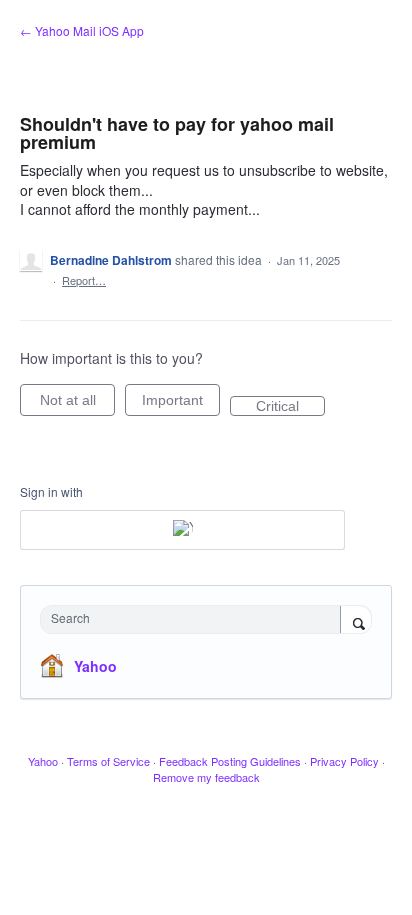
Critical (290, 407)
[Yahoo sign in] (182, 530)
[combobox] (195, 619)
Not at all (77, 404)
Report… (84, 280)
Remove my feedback (206, 777)
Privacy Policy (344, 761)
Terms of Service (108, 761)
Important (181, 404)
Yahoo (95, 666)
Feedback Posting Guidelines (230, 761)
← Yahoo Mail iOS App (82, 30)
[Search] (356, 621)
